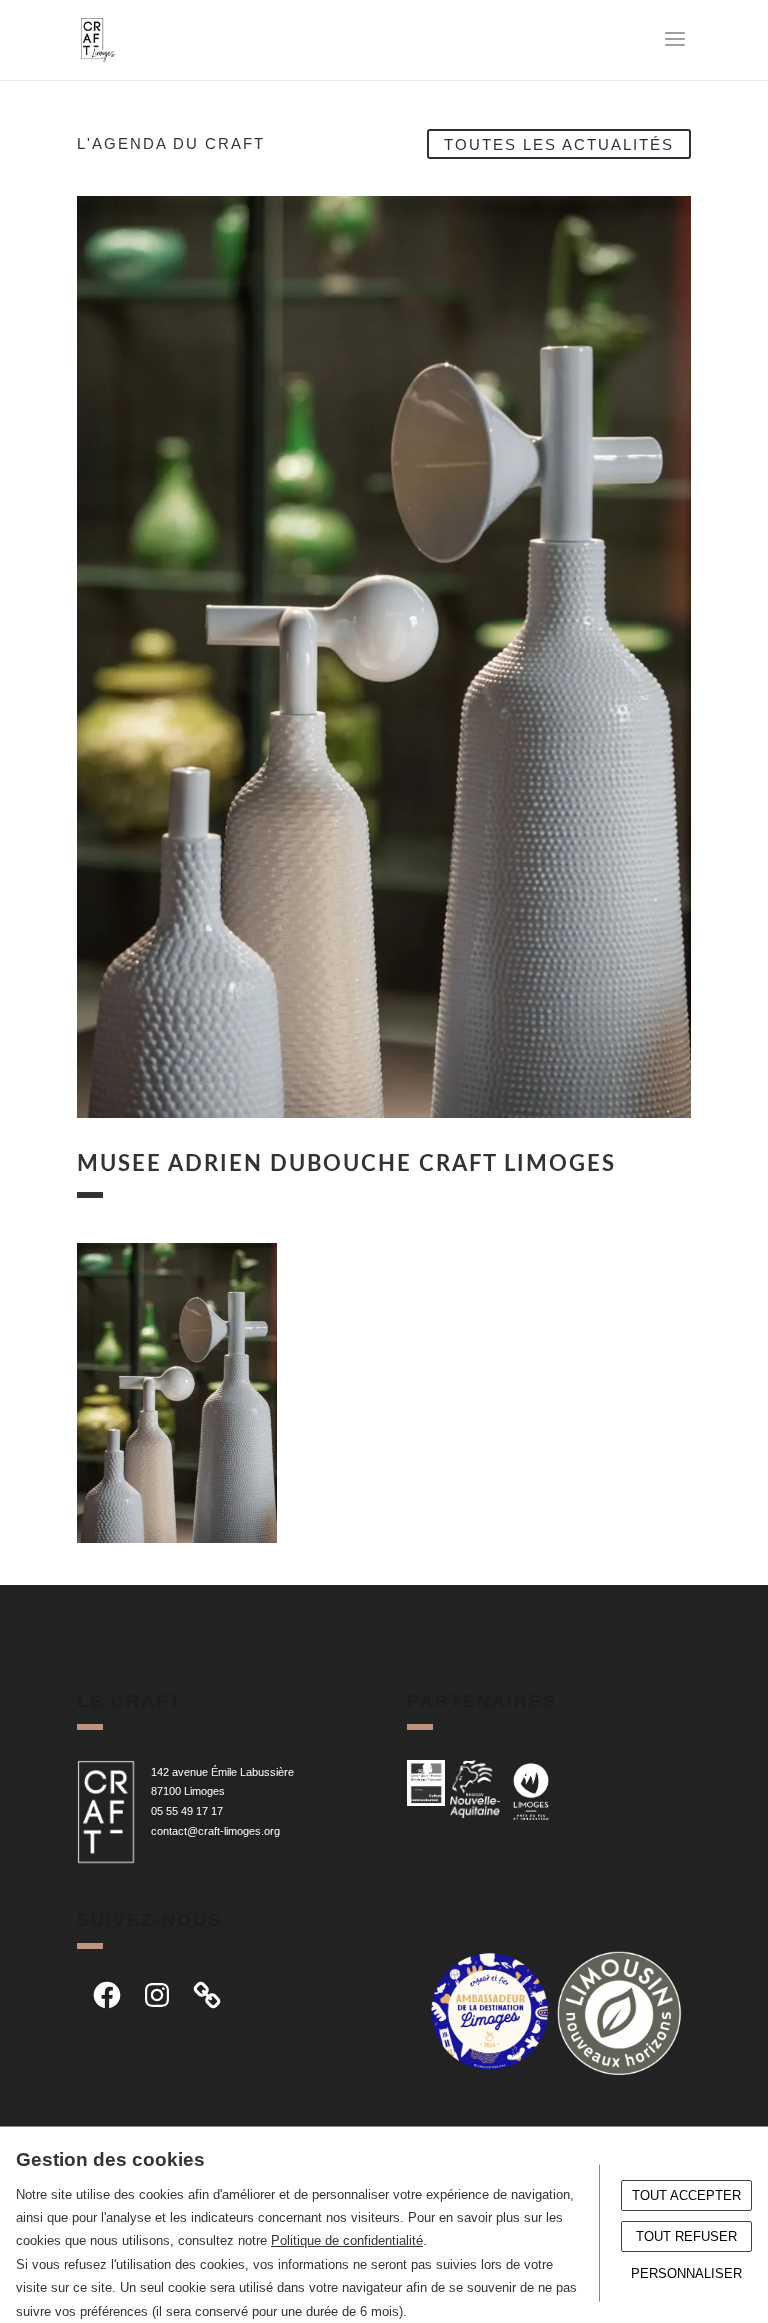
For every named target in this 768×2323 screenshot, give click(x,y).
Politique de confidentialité (347, 2240)
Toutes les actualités (559, 143)
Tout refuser (686, 2236)
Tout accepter (686, 2195)
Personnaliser (686, 2273)
